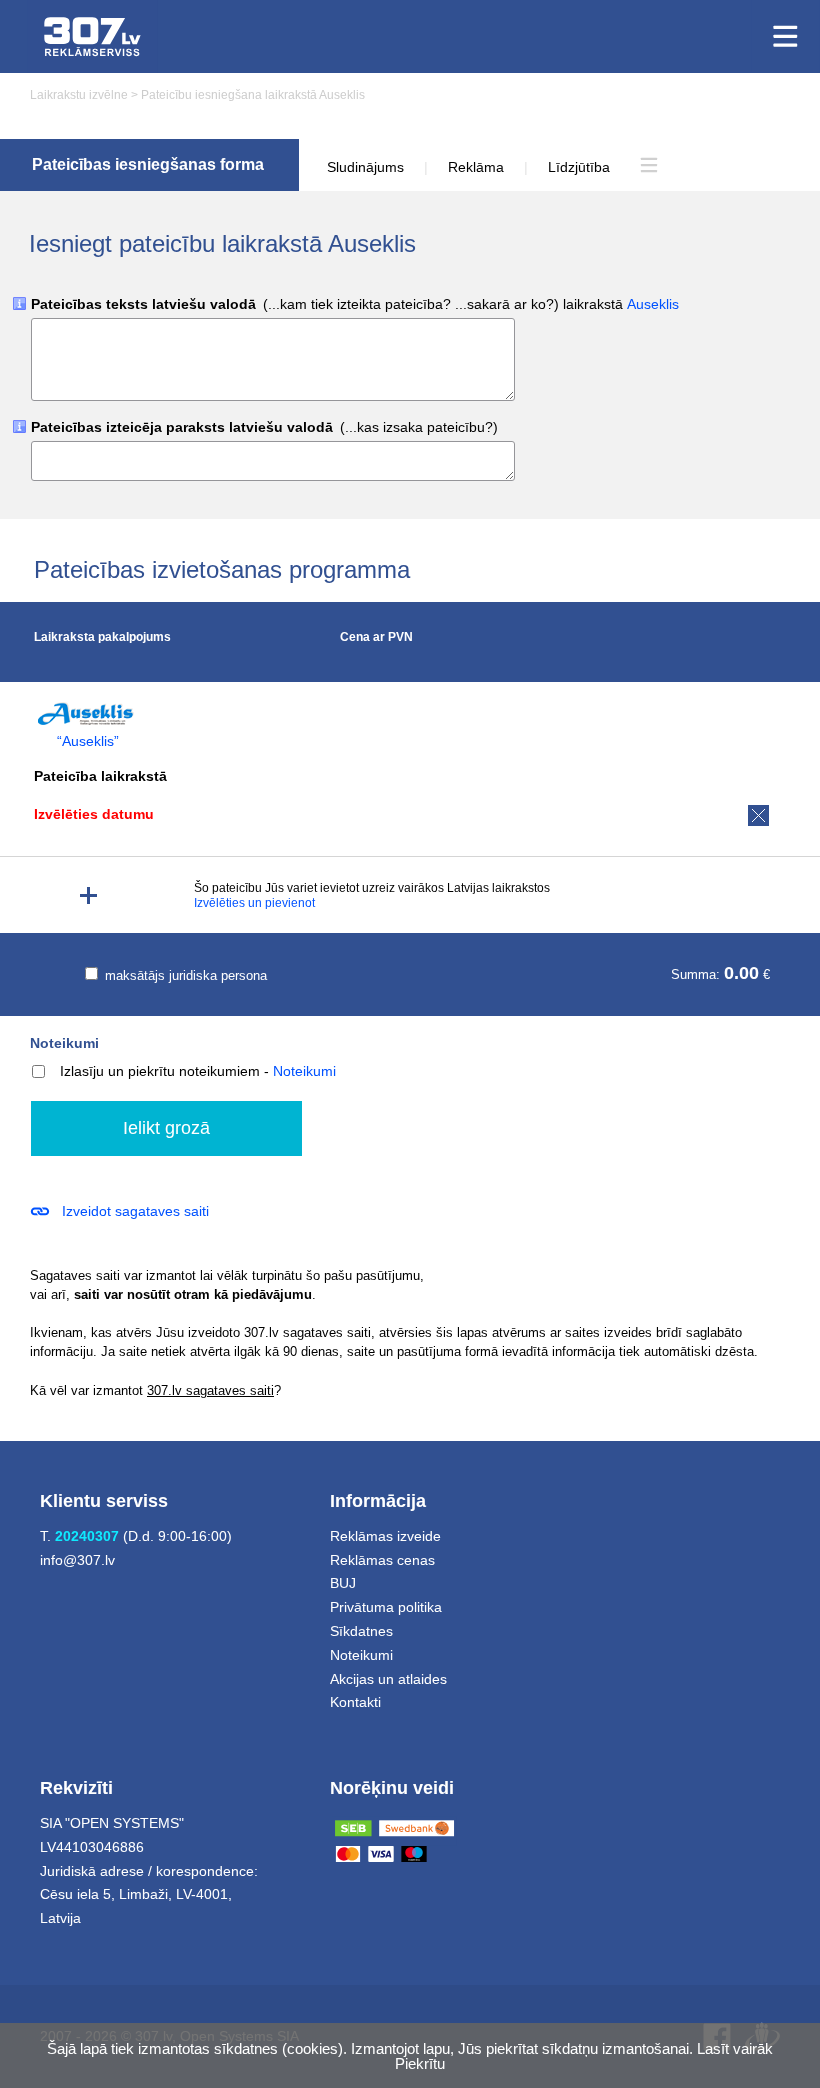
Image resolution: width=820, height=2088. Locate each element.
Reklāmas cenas (382, 1560)
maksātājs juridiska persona (184, 975)
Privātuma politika (386, 1607)
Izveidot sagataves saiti (135, 1211)
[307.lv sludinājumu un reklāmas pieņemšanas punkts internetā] (92, 36)
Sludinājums (365, 167)
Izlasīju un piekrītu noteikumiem (160, 1071)
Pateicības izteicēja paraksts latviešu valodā (264, 427)
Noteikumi (64, 1043)
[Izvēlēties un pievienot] (88, 895)
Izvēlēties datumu (94, 814)
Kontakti (355, 1702)
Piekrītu (420, 2063)
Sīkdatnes (361, 1631)
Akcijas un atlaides (388, 1679)
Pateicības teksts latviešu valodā (355, 304)
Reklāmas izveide (385, 1536)
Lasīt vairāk (735, 2048)
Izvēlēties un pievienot (254, 903)
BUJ (343, 1583)
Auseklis (653, 304)
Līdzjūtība (579, 167)
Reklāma (476, 167)
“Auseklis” (88, 741)
